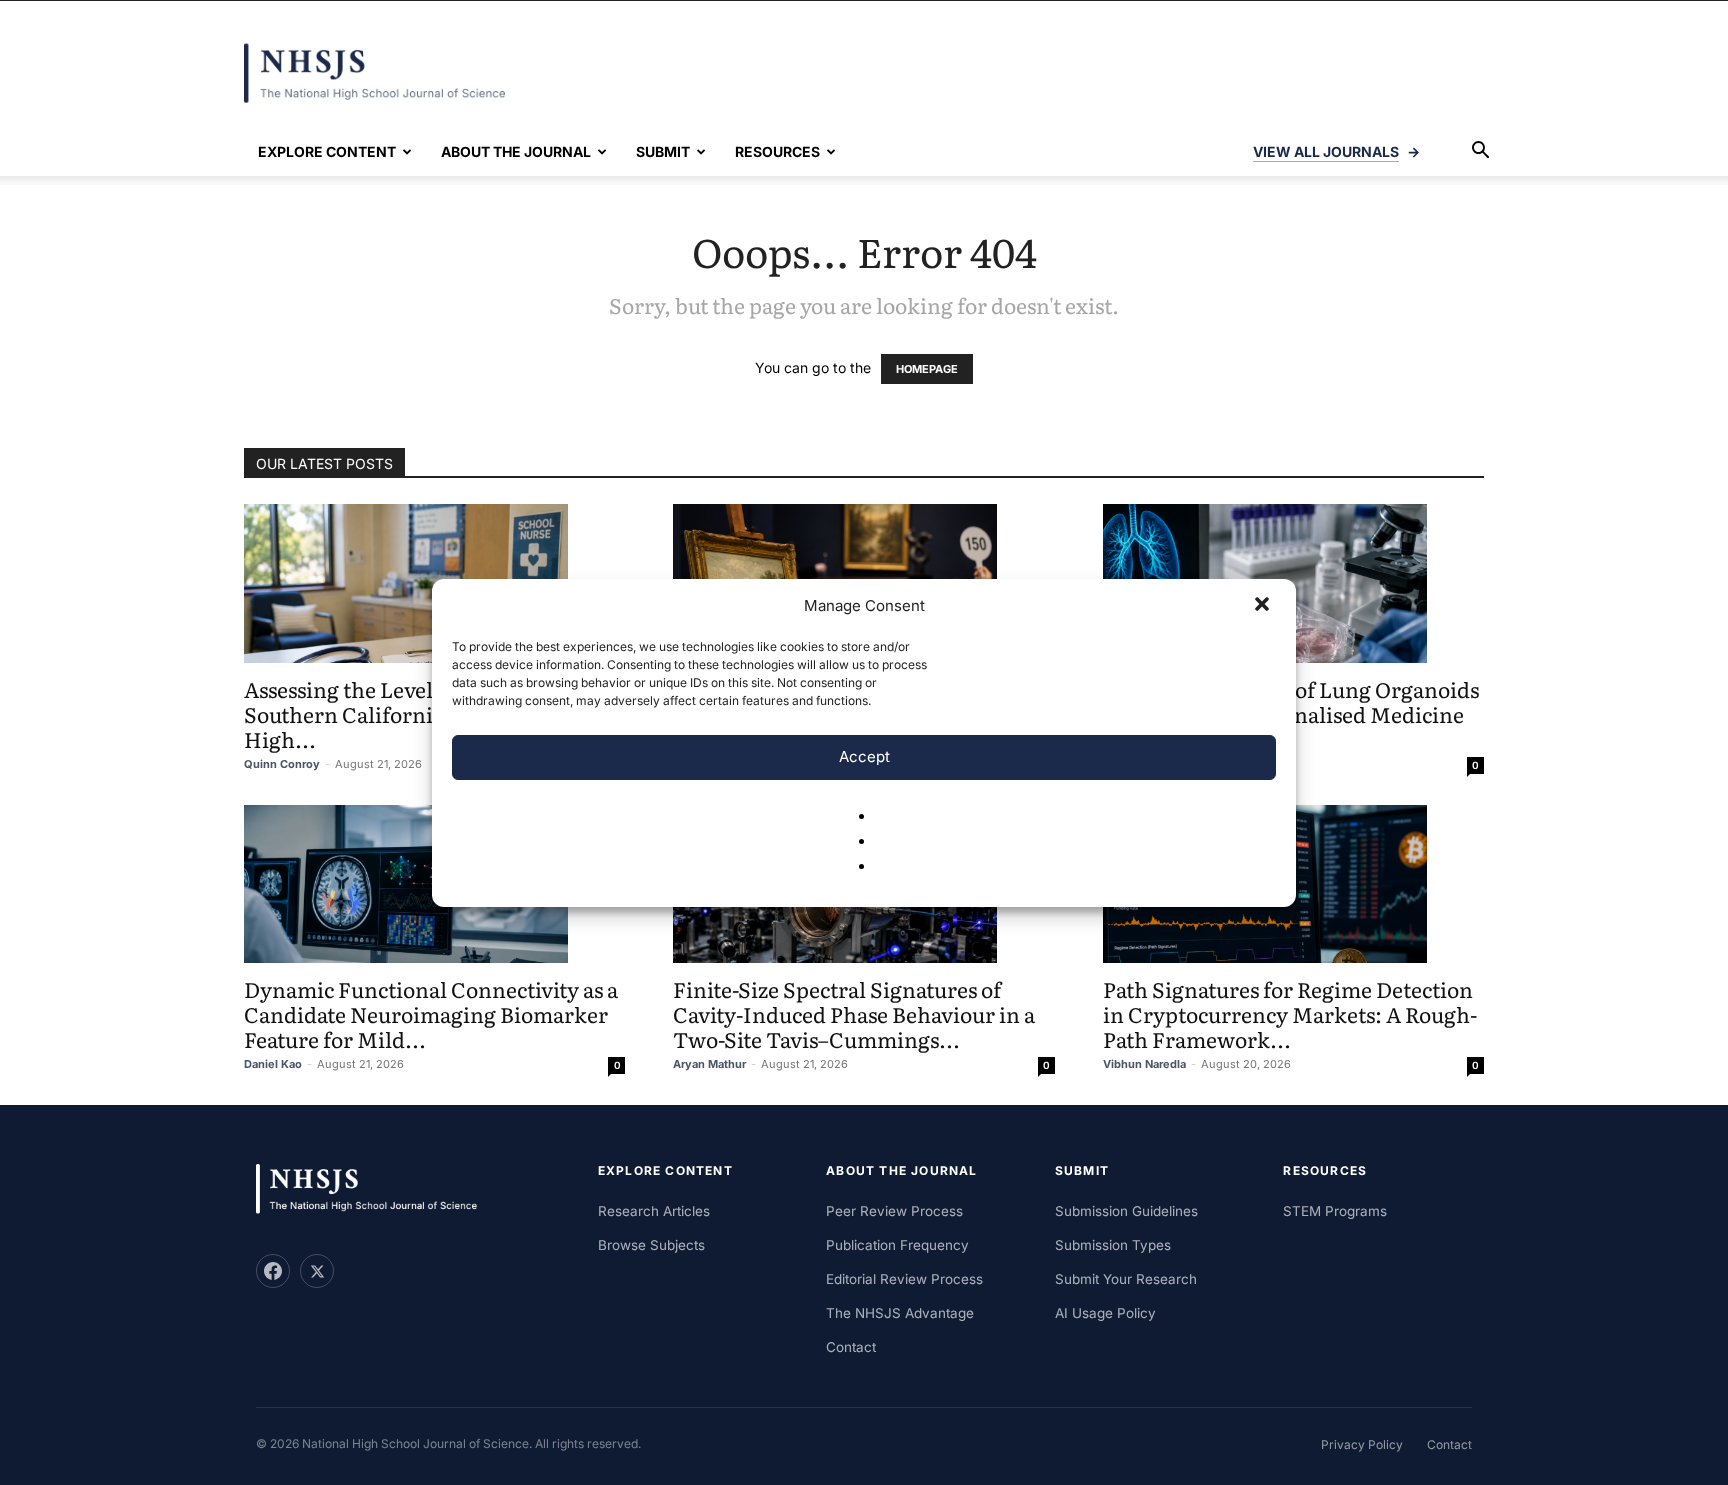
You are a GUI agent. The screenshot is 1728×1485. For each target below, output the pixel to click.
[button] (1264, 606)
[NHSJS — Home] (376, 1189)
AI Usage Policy (1105, 1313)
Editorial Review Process (904, 1279)
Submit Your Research (1126, 1279)
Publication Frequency (897, 1245)
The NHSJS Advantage (900, 1313)
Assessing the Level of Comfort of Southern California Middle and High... (407, 713)
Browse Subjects (651, 1245)
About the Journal (516, 151)
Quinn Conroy (282, 764)
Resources (777, 151)
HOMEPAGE (927, 369)
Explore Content (327, 151)
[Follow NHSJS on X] (317, 1271)
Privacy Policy (1362, 1444)
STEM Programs (1335, 1211)
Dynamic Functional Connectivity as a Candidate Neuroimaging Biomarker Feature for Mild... (431, 1013)
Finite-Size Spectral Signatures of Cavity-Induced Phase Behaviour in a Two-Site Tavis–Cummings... (854, 1013)
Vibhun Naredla (1144, 1064)
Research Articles (654, 1211)
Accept (864, 756)
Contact (851, 1347)
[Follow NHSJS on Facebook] (273, 1271)
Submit (663, 151)
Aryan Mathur (709, 1064)
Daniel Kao (273, 1064)
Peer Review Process (894, 1211)
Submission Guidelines (1126, 1211)
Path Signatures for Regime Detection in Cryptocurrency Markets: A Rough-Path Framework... (1290, 1013)
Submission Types (1113, 1245)
